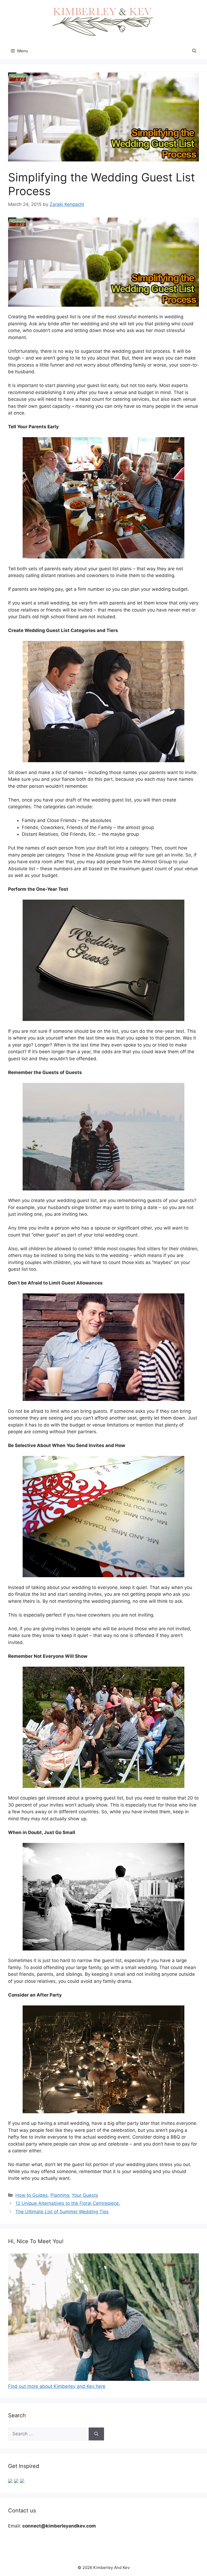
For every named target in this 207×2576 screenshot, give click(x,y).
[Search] (96, 2434)
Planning (60, 2195)
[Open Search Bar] (194, 51)
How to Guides (32, 2195)
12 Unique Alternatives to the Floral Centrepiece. (68, 2203)
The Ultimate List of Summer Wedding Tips (62, 2212)
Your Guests (85, 2195)
